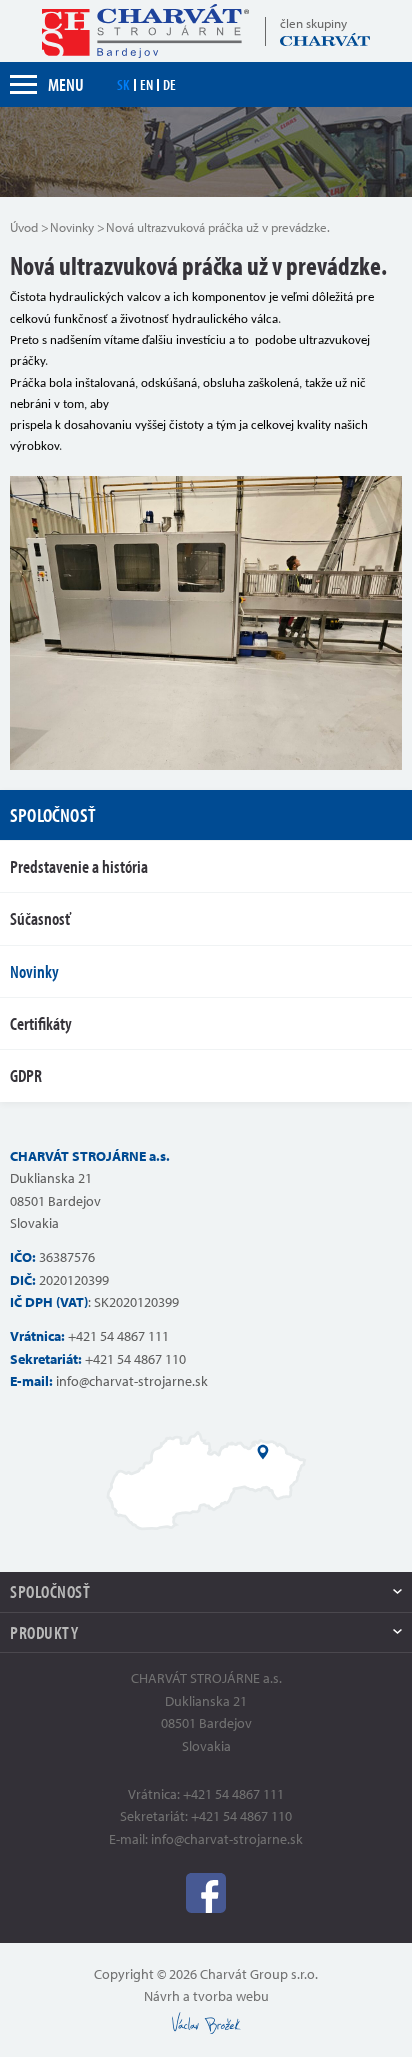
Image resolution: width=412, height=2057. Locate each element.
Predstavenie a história (79, 866)
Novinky (72, 227)
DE (169, 84)
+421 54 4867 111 (118, 1336)
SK (123, 84)
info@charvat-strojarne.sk (132, 1381)
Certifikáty (41, 1023)
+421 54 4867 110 (135, 1359)
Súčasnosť (40, 918)
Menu (66, 84)
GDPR (26, 1075)
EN (146, 84)
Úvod (24, 227)
